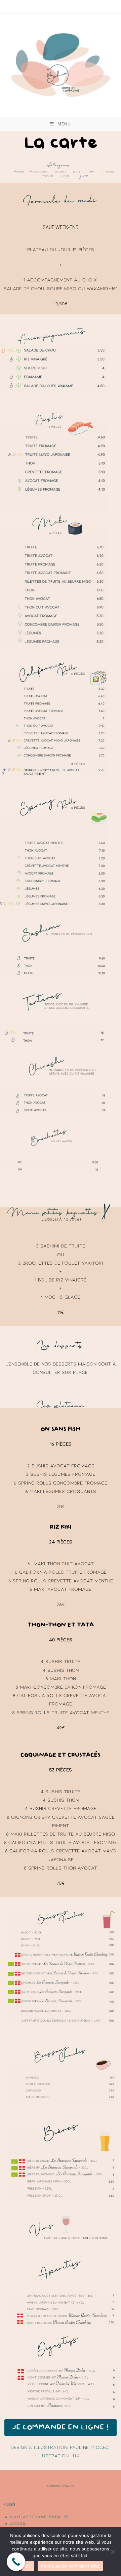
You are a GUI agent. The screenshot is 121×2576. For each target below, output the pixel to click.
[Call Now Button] (16, 2562)
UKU (78, 2455)
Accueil (18, 2523)
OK (28, 2566)
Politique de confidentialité (39, 2517)
